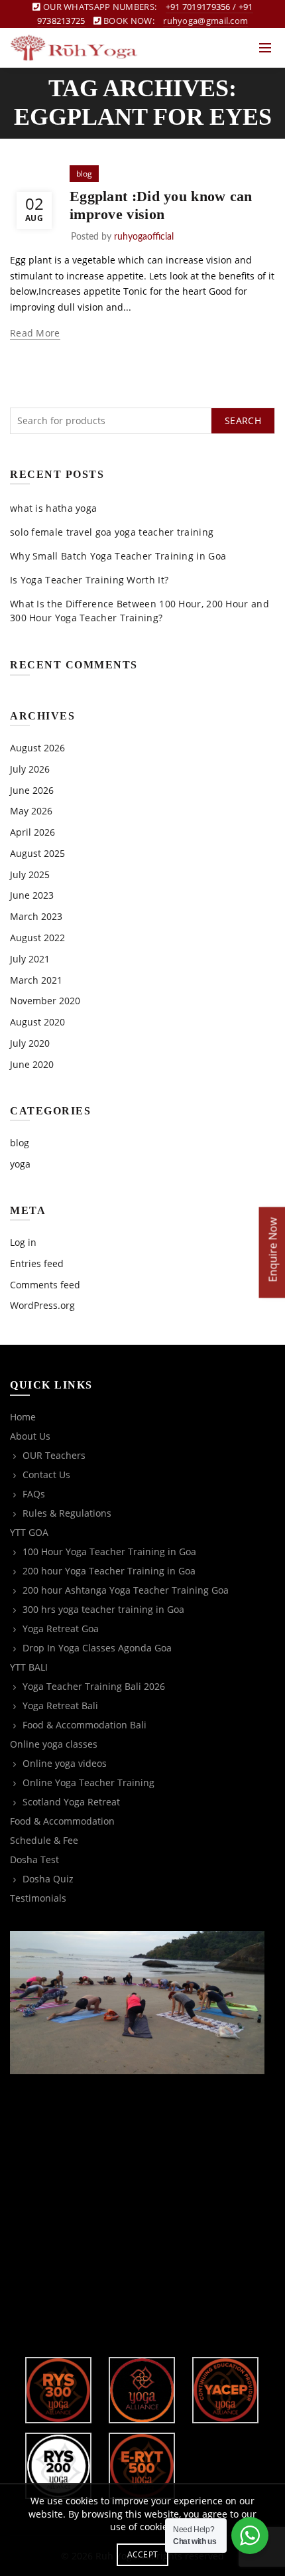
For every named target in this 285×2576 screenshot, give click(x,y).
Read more (35, 333)
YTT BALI (29, 1667)
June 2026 (32, 790)
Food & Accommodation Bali (85, 1725)
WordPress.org (42, 1305)
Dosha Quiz (48, 1879)
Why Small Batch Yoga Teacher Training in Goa (118, 556)
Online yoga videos (65, 1763)
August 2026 (37, 748)
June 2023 (32, 895)
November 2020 (45, 1001)
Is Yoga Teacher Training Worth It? (89, 580)
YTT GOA (29, 1532)
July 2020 (30, 1043)
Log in (23, 1242)
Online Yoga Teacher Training (88, 1782)
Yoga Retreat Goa (61, 1629)
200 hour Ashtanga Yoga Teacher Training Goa (126, 1590)
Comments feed (45, 1285)
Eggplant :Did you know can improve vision (161, 205)
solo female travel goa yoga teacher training (112, 532)
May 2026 (31, 811)
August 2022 (37, 938)
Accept (143, 2554)
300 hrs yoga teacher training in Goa (103, 1609)
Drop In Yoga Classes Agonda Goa (97, 1648)
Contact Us (46, 1475)
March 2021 (36, 980)
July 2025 (30, 874)
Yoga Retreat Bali (60, 1705)
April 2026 (32, 832)
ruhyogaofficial (144, 237)
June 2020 (32, 1064)
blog (84, 174)
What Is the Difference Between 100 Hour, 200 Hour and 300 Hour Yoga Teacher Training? (140, 611)
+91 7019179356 (198, 7)
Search (243, 420)
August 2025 (37, 853)
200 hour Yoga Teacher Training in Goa (109, 1571)
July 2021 (30, 959)
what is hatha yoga (53, 508)
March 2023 (36, 916)
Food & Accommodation (62, 1821)
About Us (30, 1436)
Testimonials (38, 1898)
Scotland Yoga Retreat (71, 1802)
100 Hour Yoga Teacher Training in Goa (109, 1552)
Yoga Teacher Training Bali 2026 (94, 1686)
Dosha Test (34, 1859)
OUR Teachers (54, 1455)
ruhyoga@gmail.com (205, 21)
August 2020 (37, 1022)
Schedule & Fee (44, 1840)
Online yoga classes (54, 1744)
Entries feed (37, 1263)
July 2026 (30, 769)
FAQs (34, 1494)
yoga (20, 1164)
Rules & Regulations (67, 1513)
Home (23, 1417)
